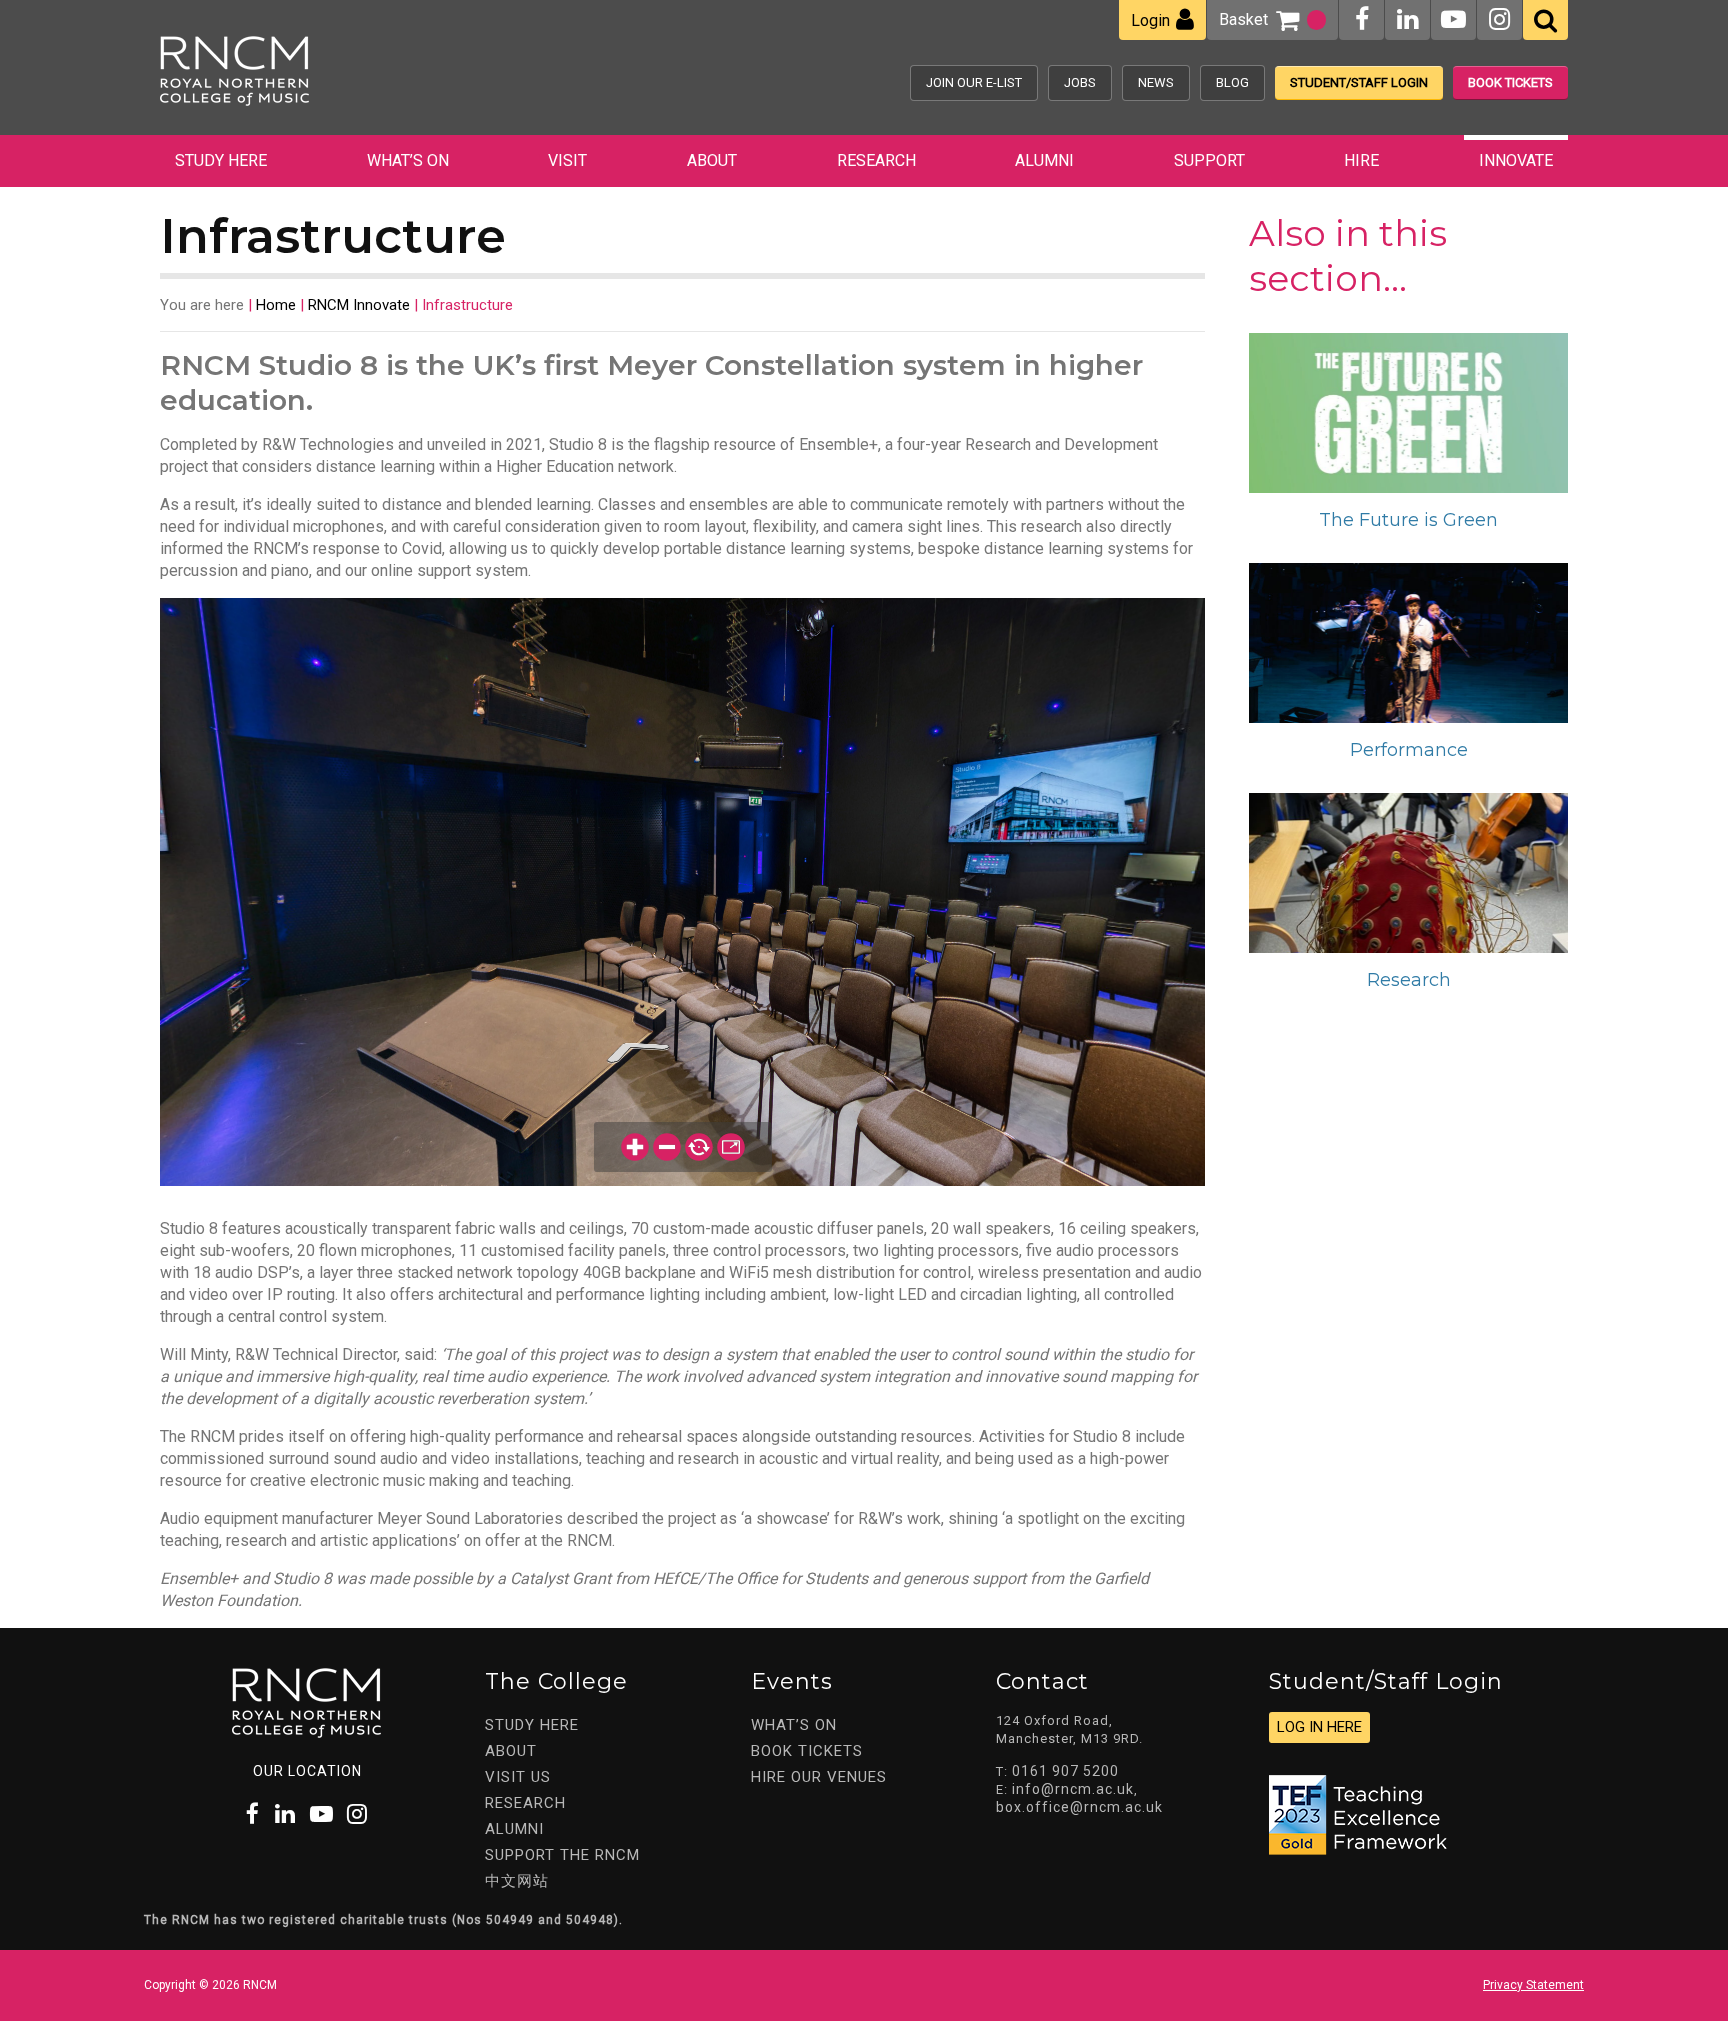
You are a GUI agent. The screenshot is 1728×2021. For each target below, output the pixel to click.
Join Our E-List (974, 82)
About (712, 160)
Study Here (221, 160)
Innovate (1516, 160)
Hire (1361, 160)
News (1156, 82)
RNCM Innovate (359, 305)
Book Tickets (1510, 82)
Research (876, 160)
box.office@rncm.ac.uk (1079, 1807)
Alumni (1044, 160)
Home (276, 305)
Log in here (1319, 1727)
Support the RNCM (562, 1855)
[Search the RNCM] (1545, 20)
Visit (567, 160)
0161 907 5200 (1065, 1771)
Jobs (1080, 82)
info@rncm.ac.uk (1073, 1789)
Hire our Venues (819, 1777)
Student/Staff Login (1359, 82)
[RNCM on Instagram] (1499, 19)
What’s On (408, 160)
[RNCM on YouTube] (1453, 19)
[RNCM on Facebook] (1362, 19)
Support (1209, 160)
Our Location (307, 1771)
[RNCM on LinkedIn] (1407, 19)
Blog (1232, 82)
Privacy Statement (1533, 1985)
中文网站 (517, 1881)
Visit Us (518, 1777)
